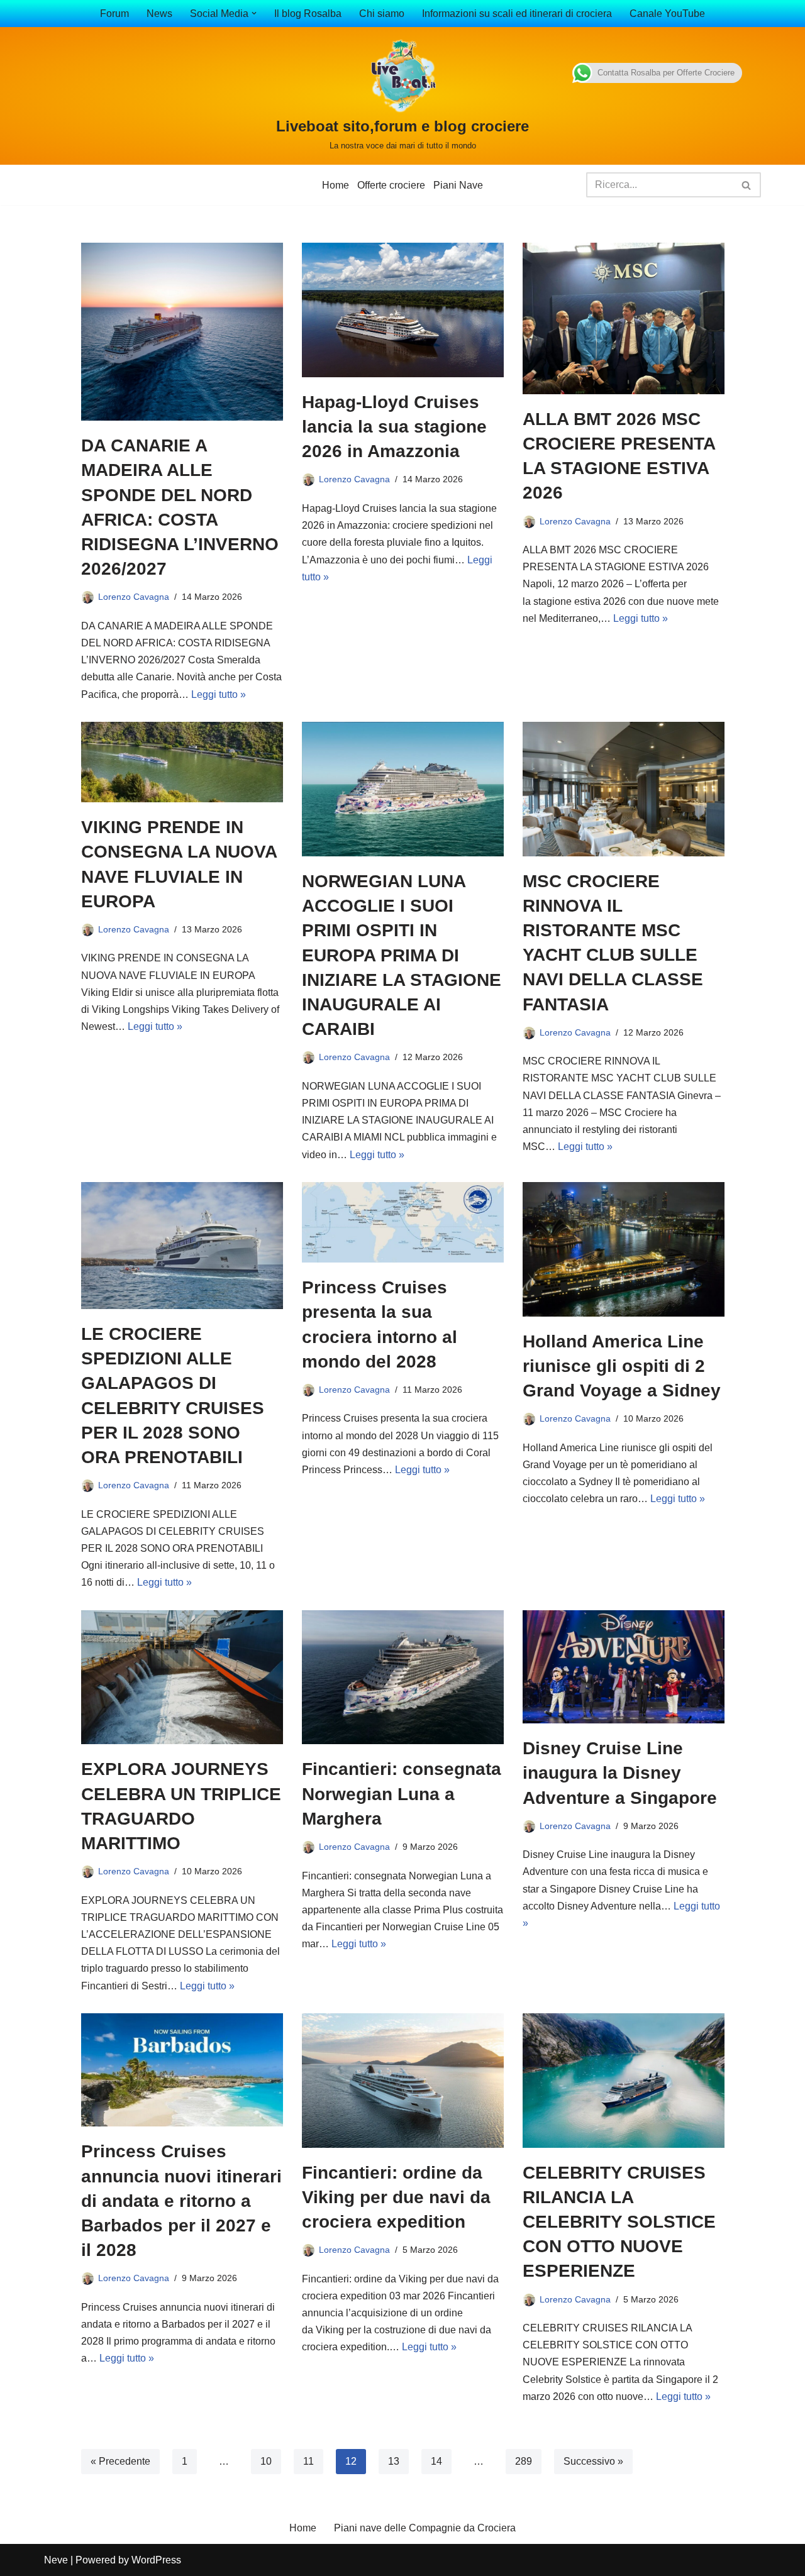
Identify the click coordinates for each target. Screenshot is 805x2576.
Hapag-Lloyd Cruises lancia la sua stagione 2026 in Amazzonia (394, 427)
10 (266, 2461)
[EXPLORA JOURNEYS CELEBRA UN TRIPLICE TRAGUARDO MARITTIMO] (182, 1678)
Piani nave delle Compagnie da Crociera (425, 2528)
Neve (56, 2560)
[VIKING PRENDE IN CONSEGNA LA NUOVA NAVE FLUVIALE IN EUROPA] (182, 762)
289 (524, 2461)
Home (336, 185)
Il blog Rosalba (308, 14)
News (159, 14)
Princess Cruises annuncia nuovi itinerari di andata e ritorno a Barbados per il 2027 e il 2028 (181, 2201)
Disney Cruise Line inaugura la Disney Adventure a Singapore (620, 1773)
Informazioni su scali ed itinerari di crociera (517, 14)
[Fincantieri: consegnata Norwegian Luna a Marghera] (403, 1678)
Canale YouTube (667, 14)
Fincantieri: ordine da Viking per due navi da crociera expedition (396, 2197)
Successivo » (593, 2461)
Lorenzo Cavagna (134, 597)
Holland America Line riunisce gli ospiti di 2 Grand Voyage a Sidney (622, 1366)
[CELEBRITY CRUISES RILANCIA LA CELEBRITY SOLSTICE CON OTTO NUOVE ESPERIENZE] (624, 2081)
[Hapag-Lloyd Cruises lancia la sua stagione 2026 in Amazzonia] (403, 310)
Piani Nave (458, 185)
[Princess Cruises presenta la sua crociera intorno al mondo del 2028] (403, 1222)
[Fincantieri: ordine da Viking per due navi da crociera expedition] (403, 2081)
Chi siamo (382, 14)
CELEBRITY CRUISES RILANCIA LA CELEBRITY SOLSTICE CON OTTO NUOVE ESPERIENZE (619, 2222)
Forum (114, 14)
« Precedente (120, 2461)
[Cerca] (747, 185)
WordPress (156, 2560)
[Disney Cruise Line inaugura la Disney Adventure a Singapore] (624, 1667)
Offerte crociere (391, 185)
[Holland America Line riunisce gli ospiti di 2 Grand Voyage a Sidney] (624, 1249)
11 (308, 2461)
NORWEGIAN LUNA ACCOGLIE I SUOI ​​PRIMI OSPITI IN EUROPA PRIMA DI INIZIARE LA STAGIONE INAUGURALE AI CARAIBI (402, 955)
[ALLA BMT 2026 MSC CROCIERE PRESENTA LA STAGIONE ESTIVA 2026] (624, 318)
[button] (254, 13)
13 (394, 2461)
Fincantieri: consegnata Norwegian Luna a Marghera (402, 1794)
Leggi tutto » (219, 694)
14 (436, 2461)
